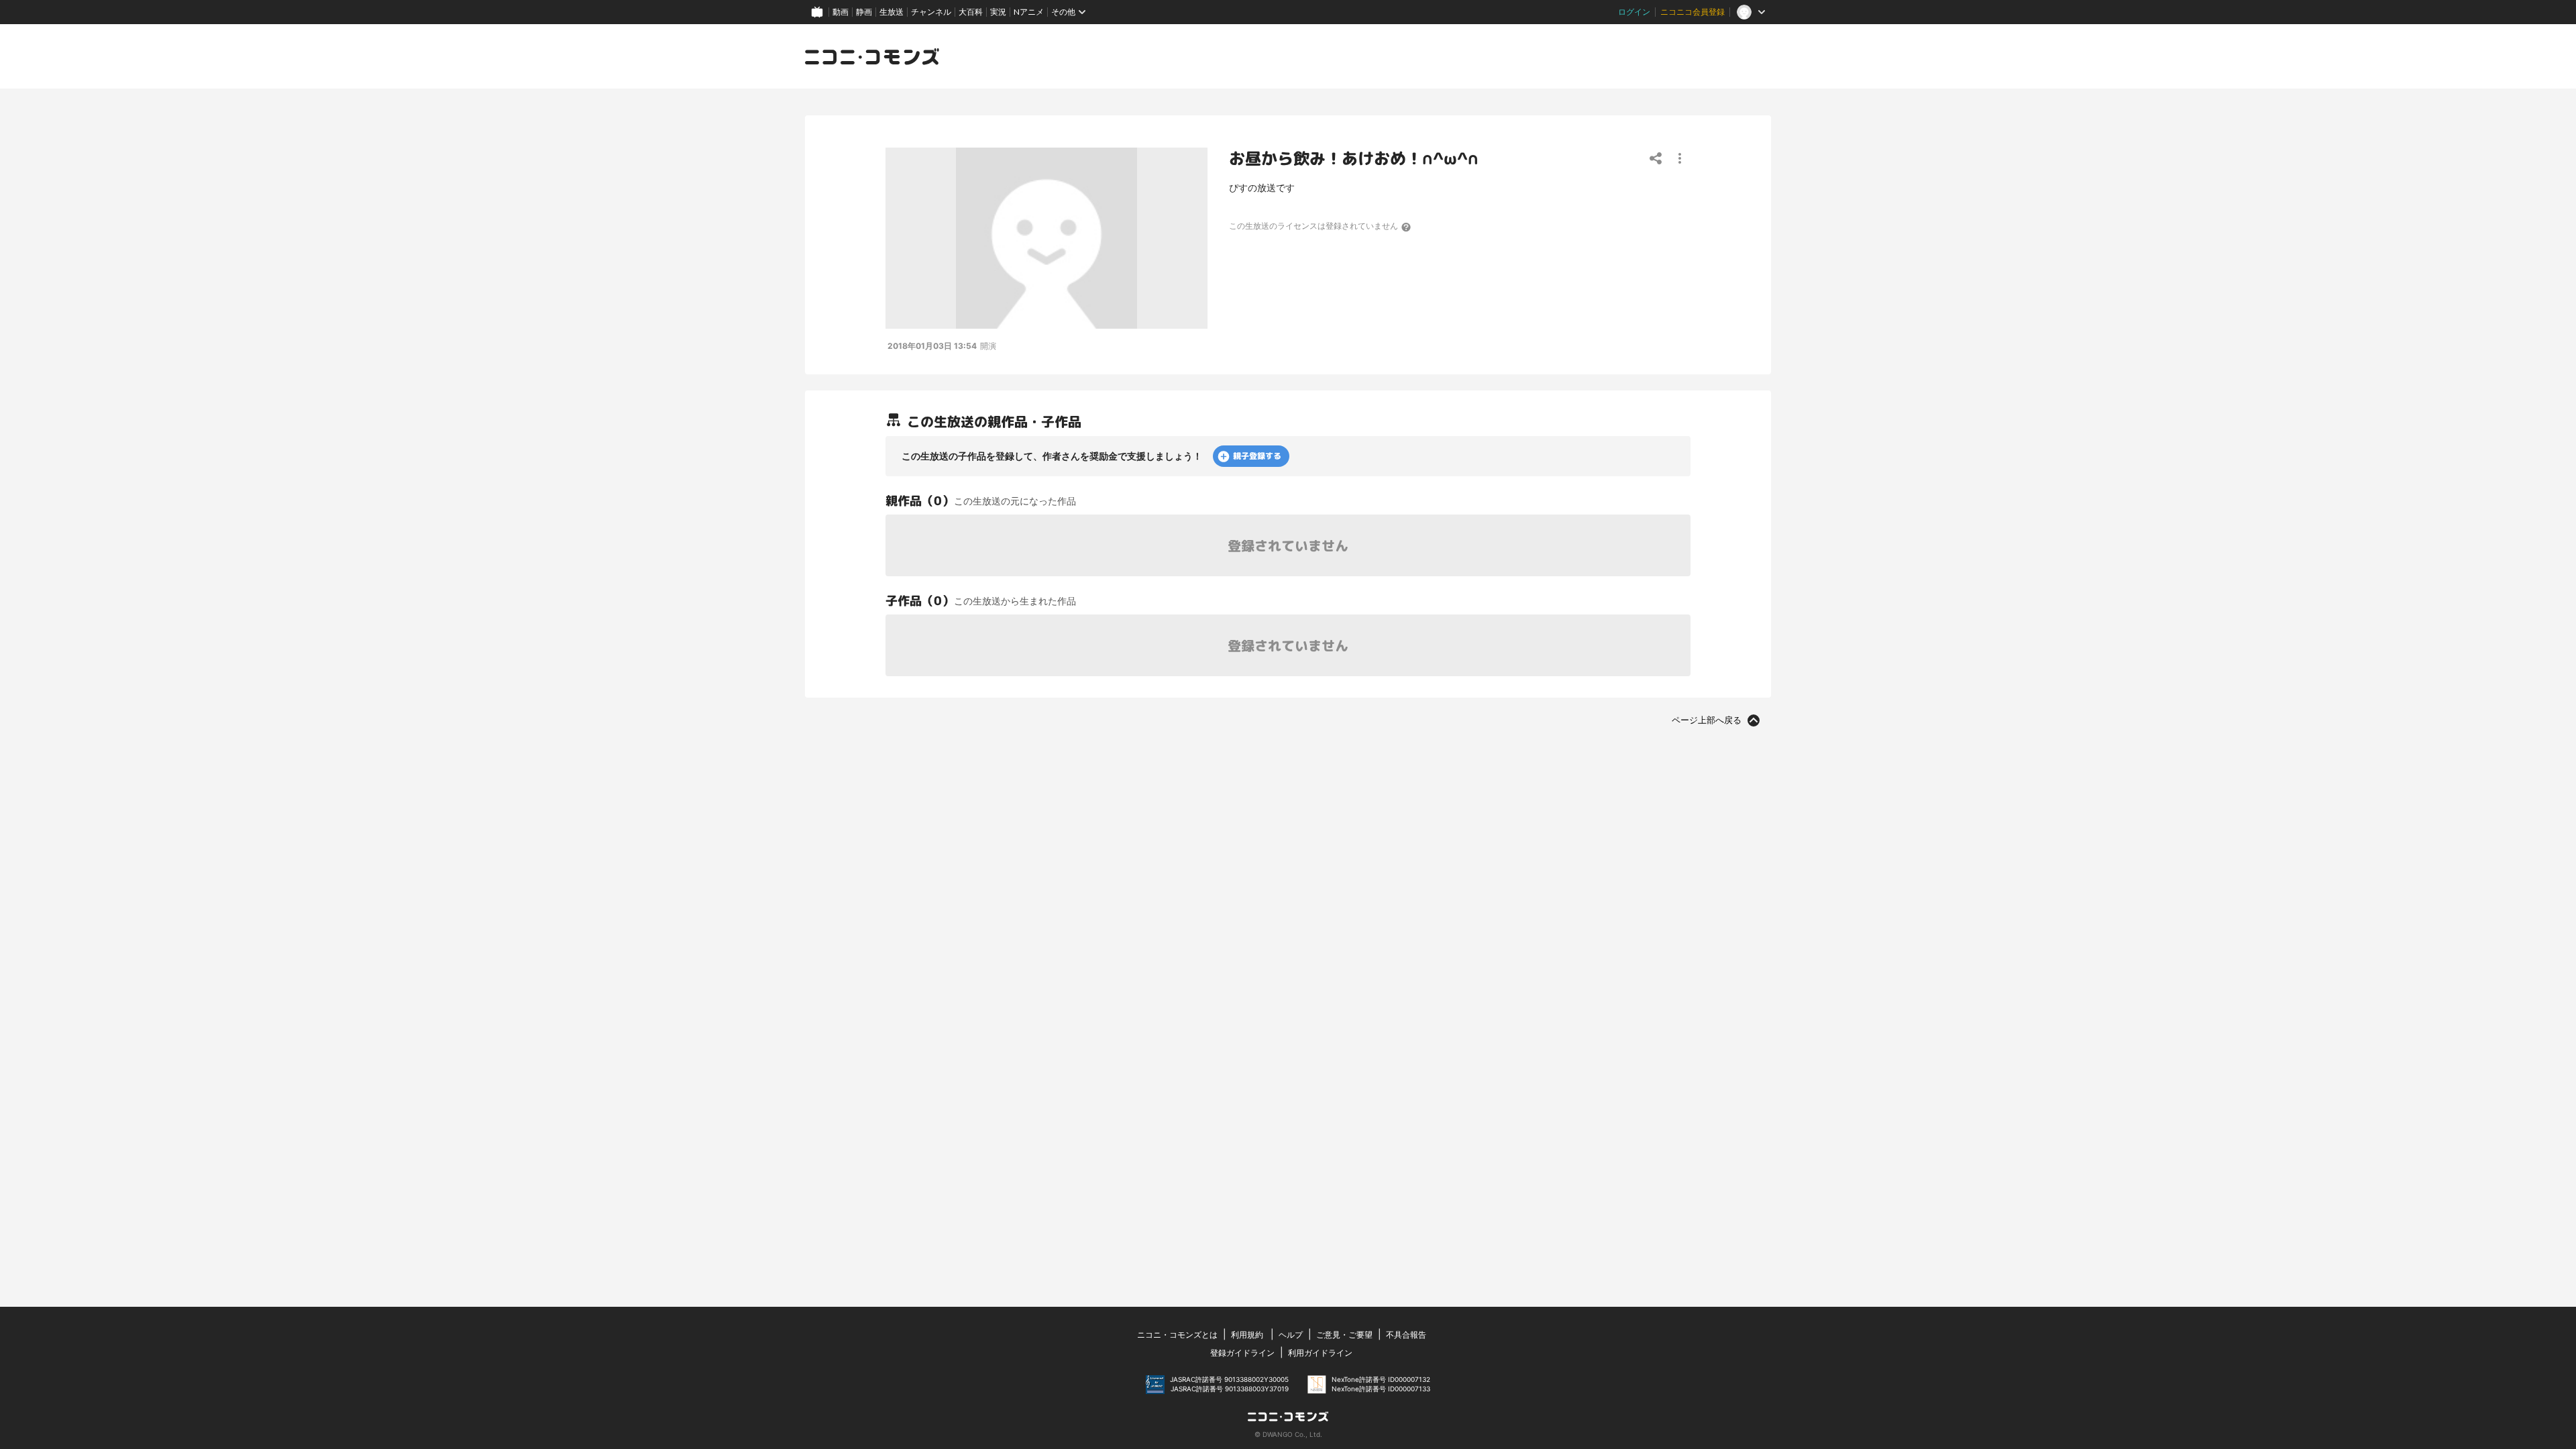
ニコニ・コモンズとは (1177, 1335)
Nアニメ (1029, 12)
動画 (841, 12)
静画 (864, 12)
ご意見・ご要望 (1344, 1335)
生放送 (892, 12)
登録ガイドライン (1242, 1353)
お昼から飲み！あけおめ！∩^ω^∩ (1354, 158)
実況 (998, 12)
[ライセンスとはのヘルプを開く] (1407, 227)
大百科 (971, 12)
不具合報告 (1406, 1335)
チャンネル (931, 12)
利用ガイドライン (1320, 1353)
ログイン (1634, 12)
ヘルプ (1291, 1335)
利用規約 (1247, 1335)
